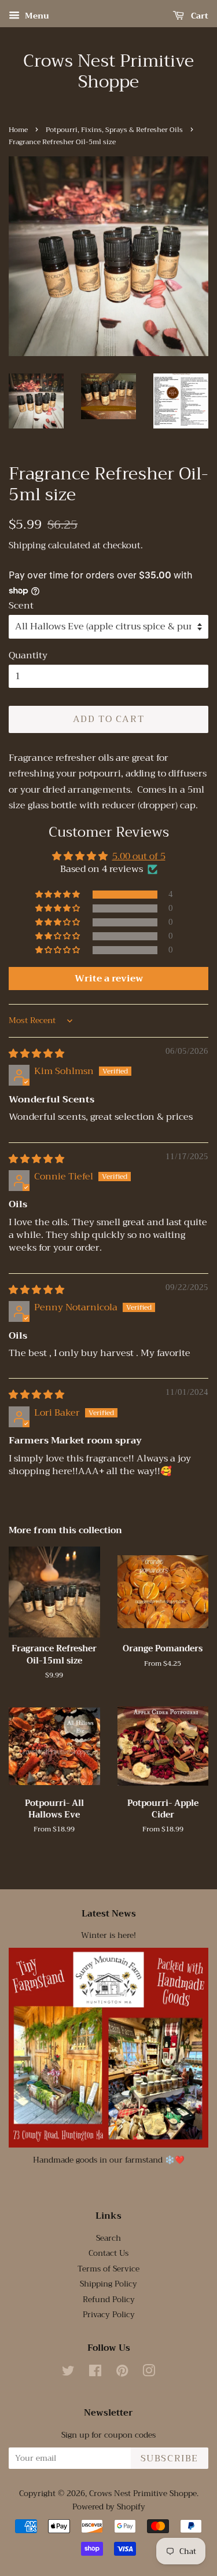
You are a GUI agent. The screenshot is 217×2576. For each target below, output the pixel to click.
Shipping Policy (108, 2284)
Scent (21, 606)
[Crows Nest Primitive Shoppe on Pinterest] (122, 2373)
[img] (36, 1054)
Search (108, 2238)
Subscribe (170, 2458)
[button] (58, 895)
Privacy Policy (109, 2315)
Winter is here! (108, 1935)
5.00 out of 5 (139, 856)
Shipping (27, 545)
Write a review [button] (109, 979)
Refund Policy (109, 2300)
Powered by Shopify (109, 2507)
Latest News (109, 1914)
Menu (36, 16)
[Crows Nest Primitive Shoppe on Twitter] (68, 2373)
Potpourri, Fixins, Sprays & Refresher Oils (114, 130)
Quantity (28, 656)
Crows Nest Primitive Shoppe (108, 71)
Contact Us (108, 2253)
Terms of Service (108, 2269)
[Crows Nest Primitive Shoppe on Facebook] (95, 2373)
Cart (198, 16)
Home (18, 130)
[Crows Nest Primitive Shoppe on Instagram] (149, 2373)
